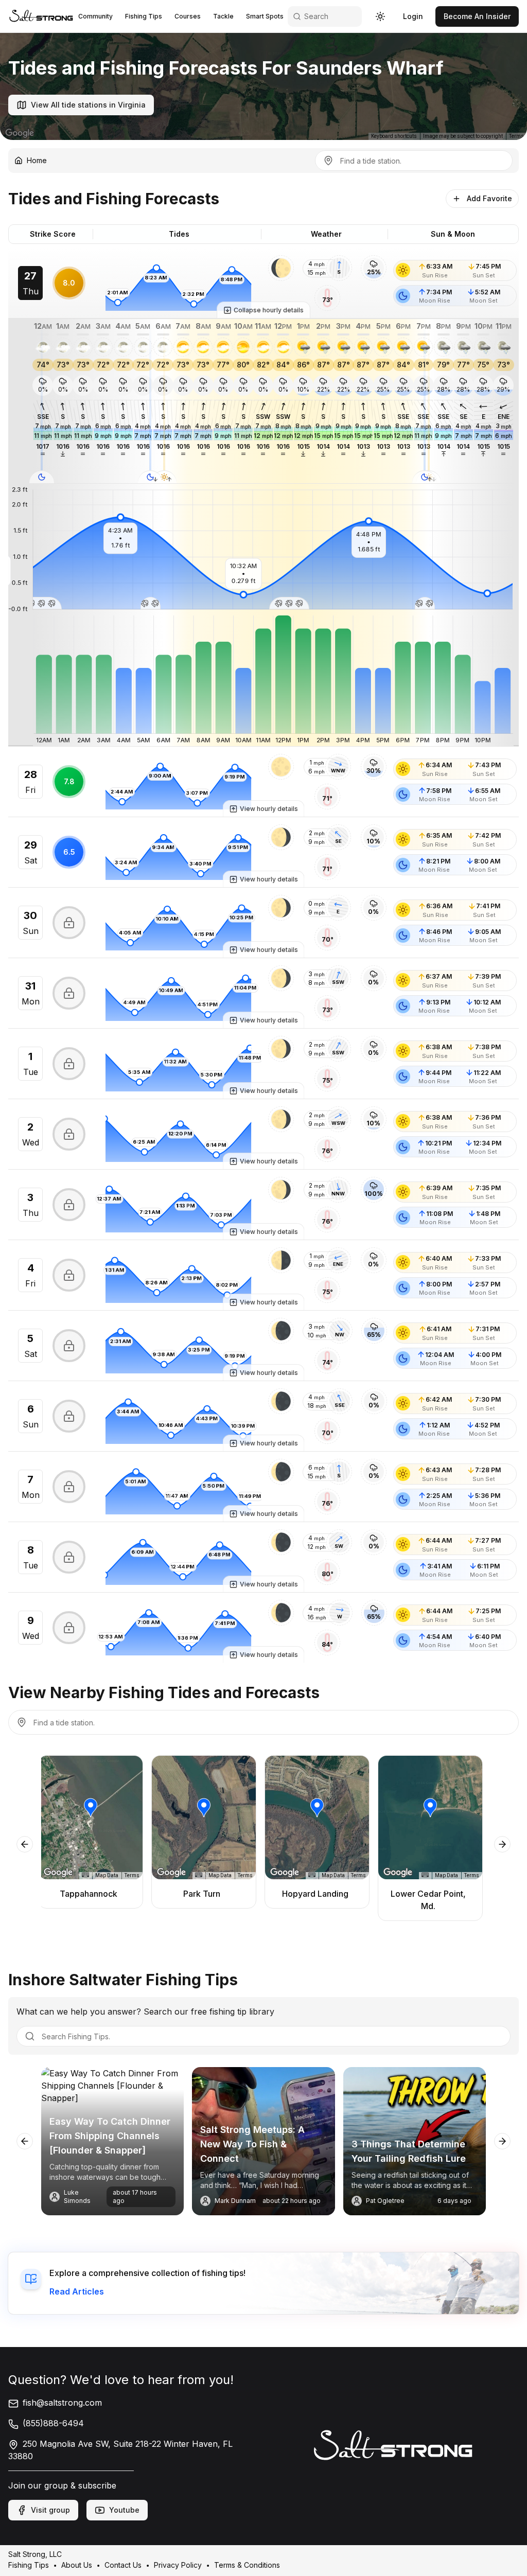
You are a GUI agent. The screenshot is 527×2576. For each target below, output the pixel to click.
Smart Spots (265, 16)
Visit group (50, 2510)
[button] (281, 268)
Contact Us (123, 2565)
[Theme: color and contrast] (380, 16)
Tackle (223, 16)
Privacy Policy (178, 2565)
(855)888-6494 (53, 2423)
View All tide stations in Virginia (88, 105)
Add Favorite (489, 198)
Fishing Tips (144, 16)
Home (37, 160)
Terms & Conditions (247, 2565)
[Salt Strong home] (41, 16)
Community (95, 16)
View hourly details (269, 809)
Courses (188, 16)
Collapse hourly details (269, 310)
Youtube (124, 2510)
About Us (77, 2565)
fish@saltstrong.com (62, 2403)
